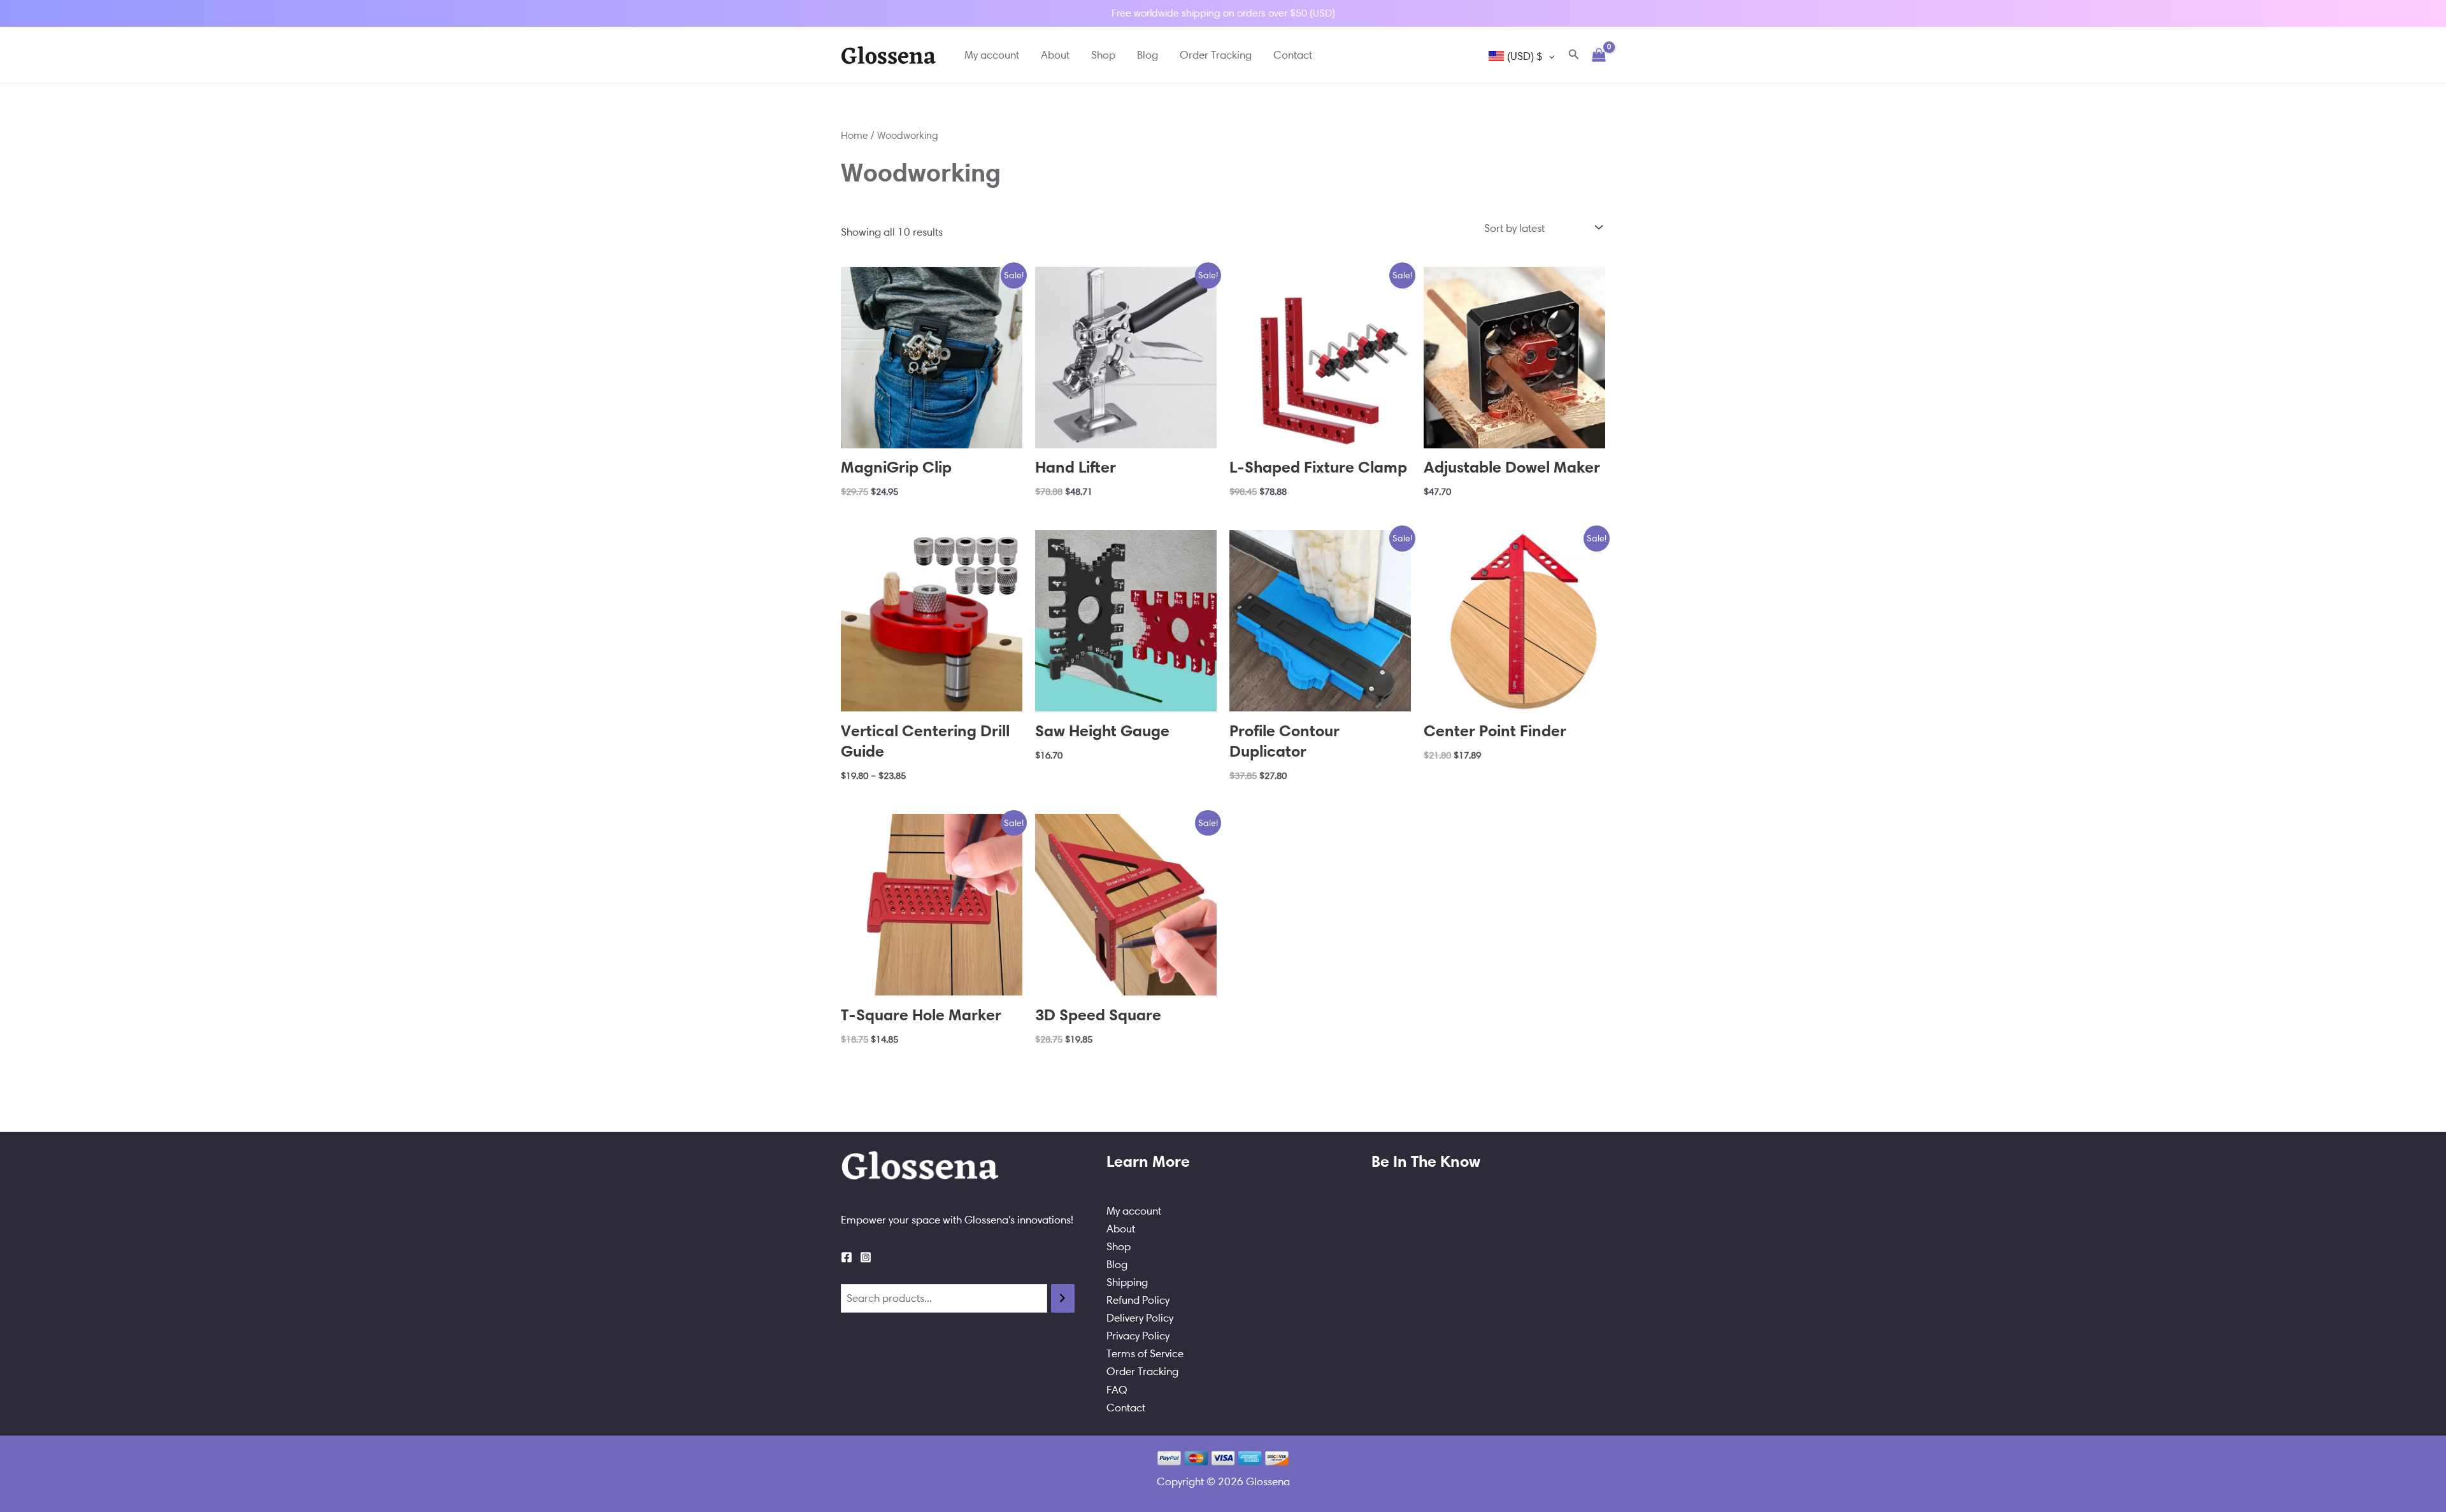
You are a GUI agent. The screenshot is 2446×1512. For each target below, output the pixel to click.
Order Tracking (1216, 55)
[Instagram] (866, 1257)
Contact (1293, 55)
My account (992, 55)
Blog (1148, 55)
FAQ (1117, 1390)
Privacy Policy (1138, 1336)
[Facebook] (847, 1257)
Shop (1103, 55)
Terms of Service (1145, 1353)
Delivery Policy (1140, 1318)
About (1055, 55)
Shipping (1127, 1282)
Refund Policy (1138, 1300)
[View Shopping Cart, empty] (1599, 55)
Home (855, 135)
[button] (1574, 55)
